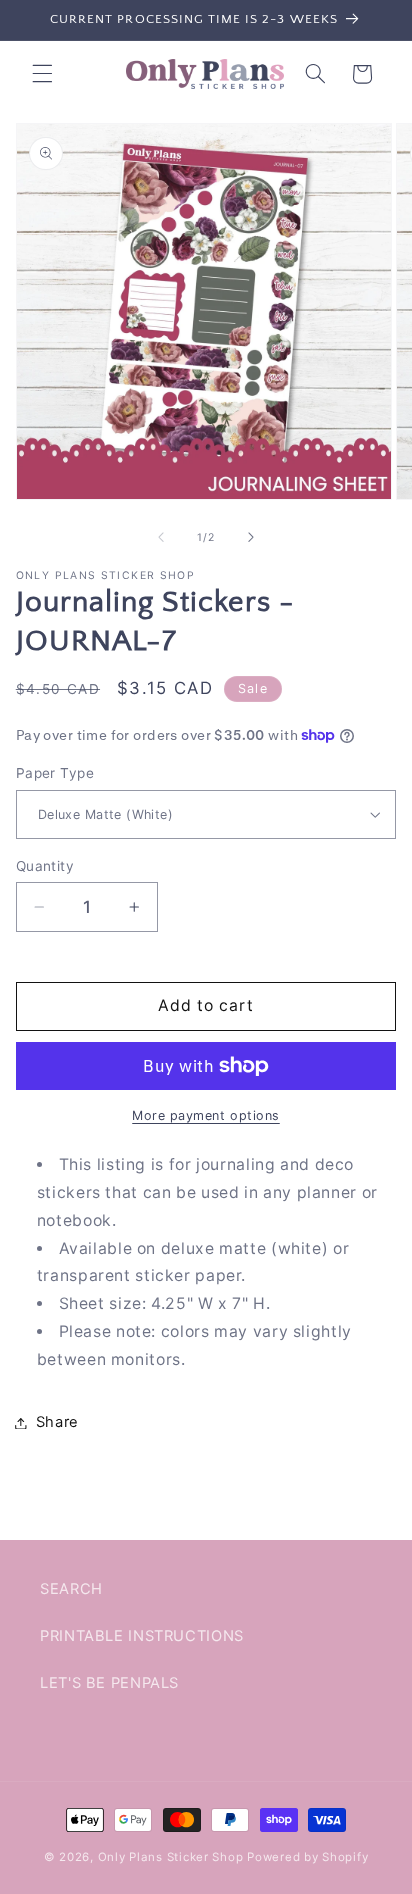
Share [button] (57, 1422)
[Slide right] (251, 538)
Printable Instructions (142, 1636)
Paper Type (55, 773)
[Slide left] (161, 538)
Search (71, 1589)
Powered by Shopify (307, 1857)
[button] (42, 74)
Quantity (45, 866)
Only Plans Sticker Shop (171, 1857)
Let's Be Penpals (109, 1683)
